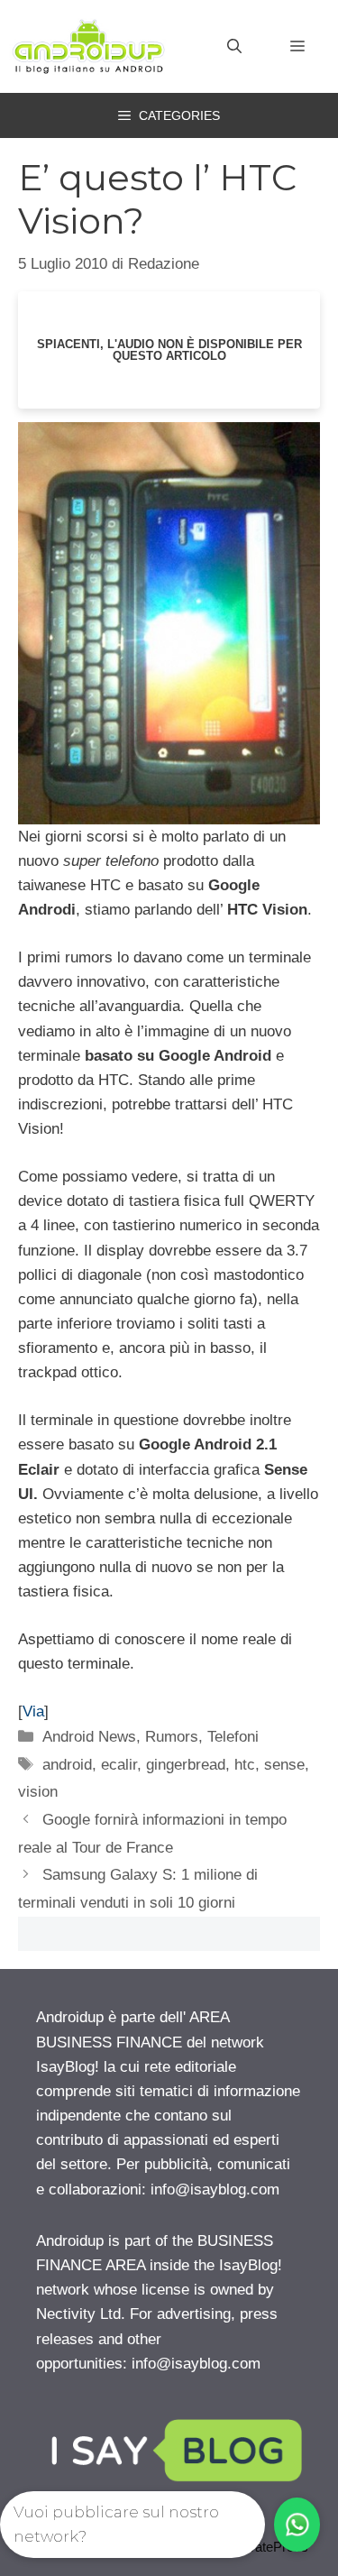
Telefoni (233, 1737)
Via (33, 1711)
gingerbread (186, 1765)
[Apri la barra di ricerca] (234, 47)
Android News (89, 1737)
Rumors (172, 1737)
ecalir (119, 1765)
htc (245, 1765)
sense (284, 1765)
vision (38, 1792)
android (67, 1765)
